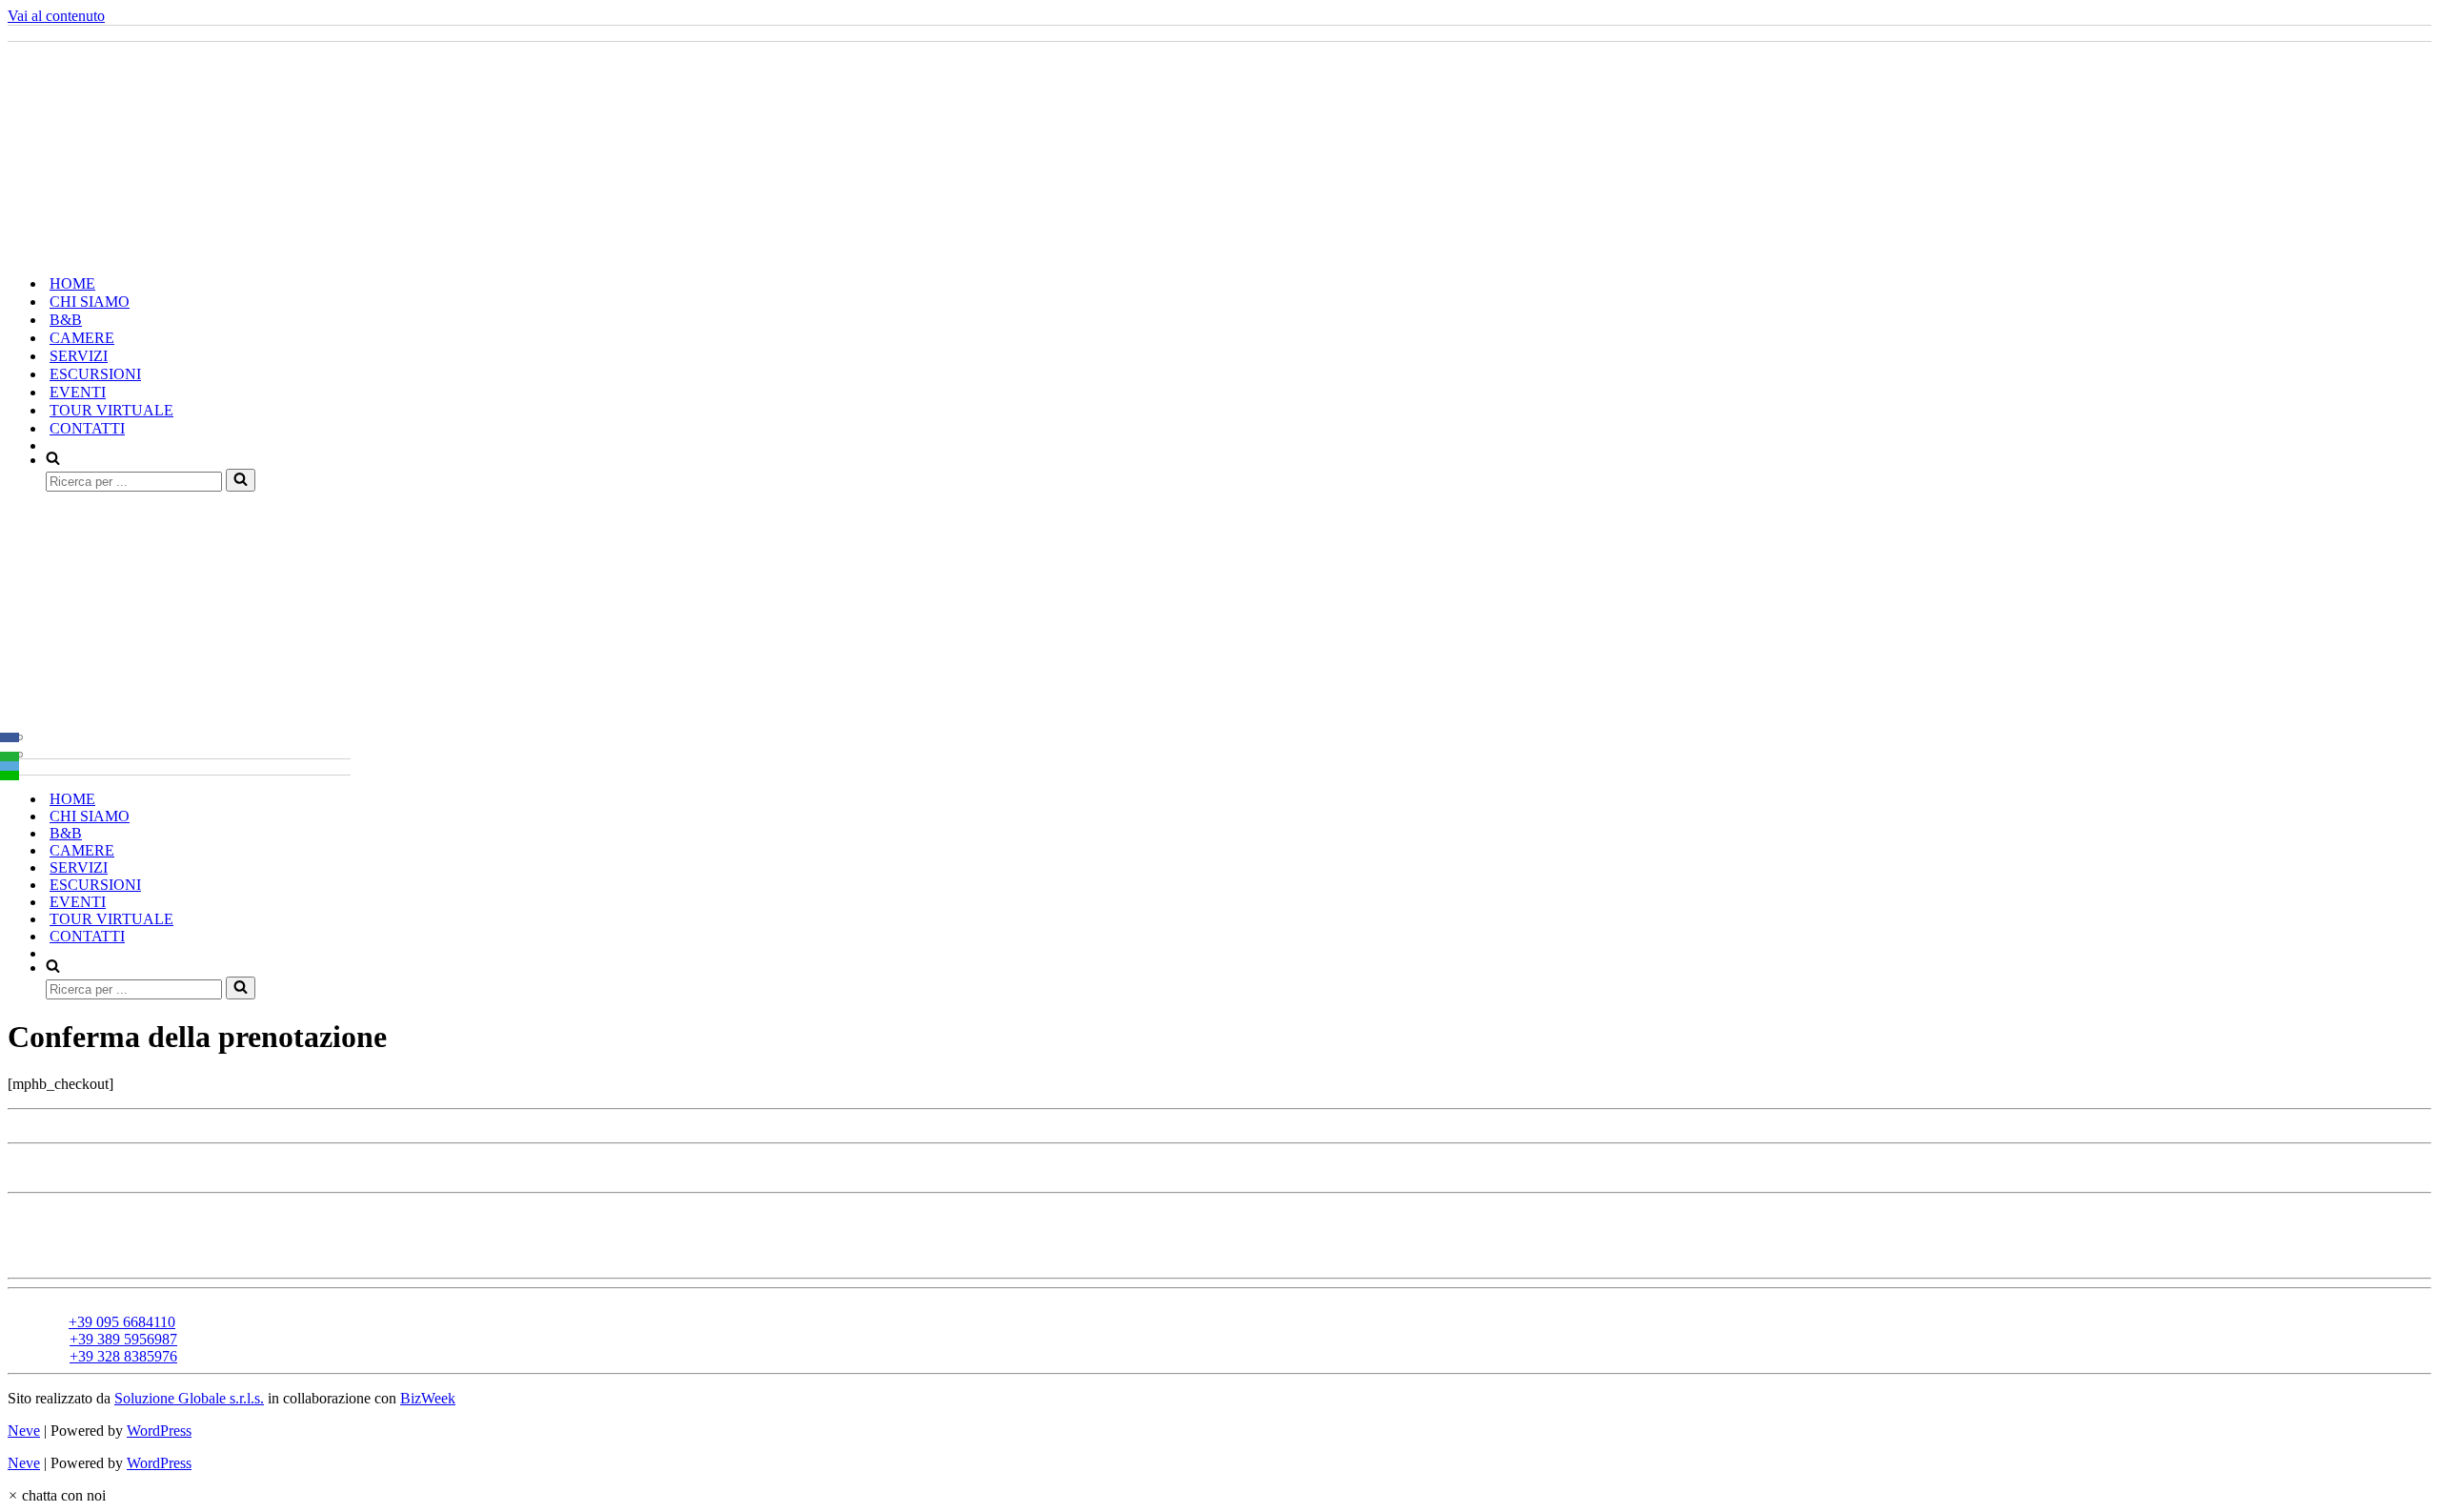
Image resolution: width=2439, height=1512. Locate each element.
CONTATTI (87, 428)
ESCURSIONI (95, 374)
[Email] (10, 766)
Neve (24, 1431)
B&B (66, 320)
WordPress (159, 1431)
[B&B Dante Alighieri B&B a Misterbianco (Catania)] (177, 250)
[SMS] (10, 776)
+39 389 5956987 (123, 1339)
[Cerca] (241, 480)
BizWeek (428, 1398)
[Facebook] (10, 737)
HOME (72, 283)
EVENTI (78, 392)
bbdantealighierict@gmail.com (142, 1305)
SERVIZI (79, 356)
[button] (57, 1495)
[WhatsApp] (10, 756)
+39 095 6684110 (122, 1322)
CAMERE (82, 338)
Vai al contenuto (56, 16)
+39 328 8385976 (123, 1356)
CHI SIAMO (90, 302)
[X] (10, 747)
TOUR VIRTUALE (111, 410)
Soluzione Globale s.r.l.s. (189, 1398)
